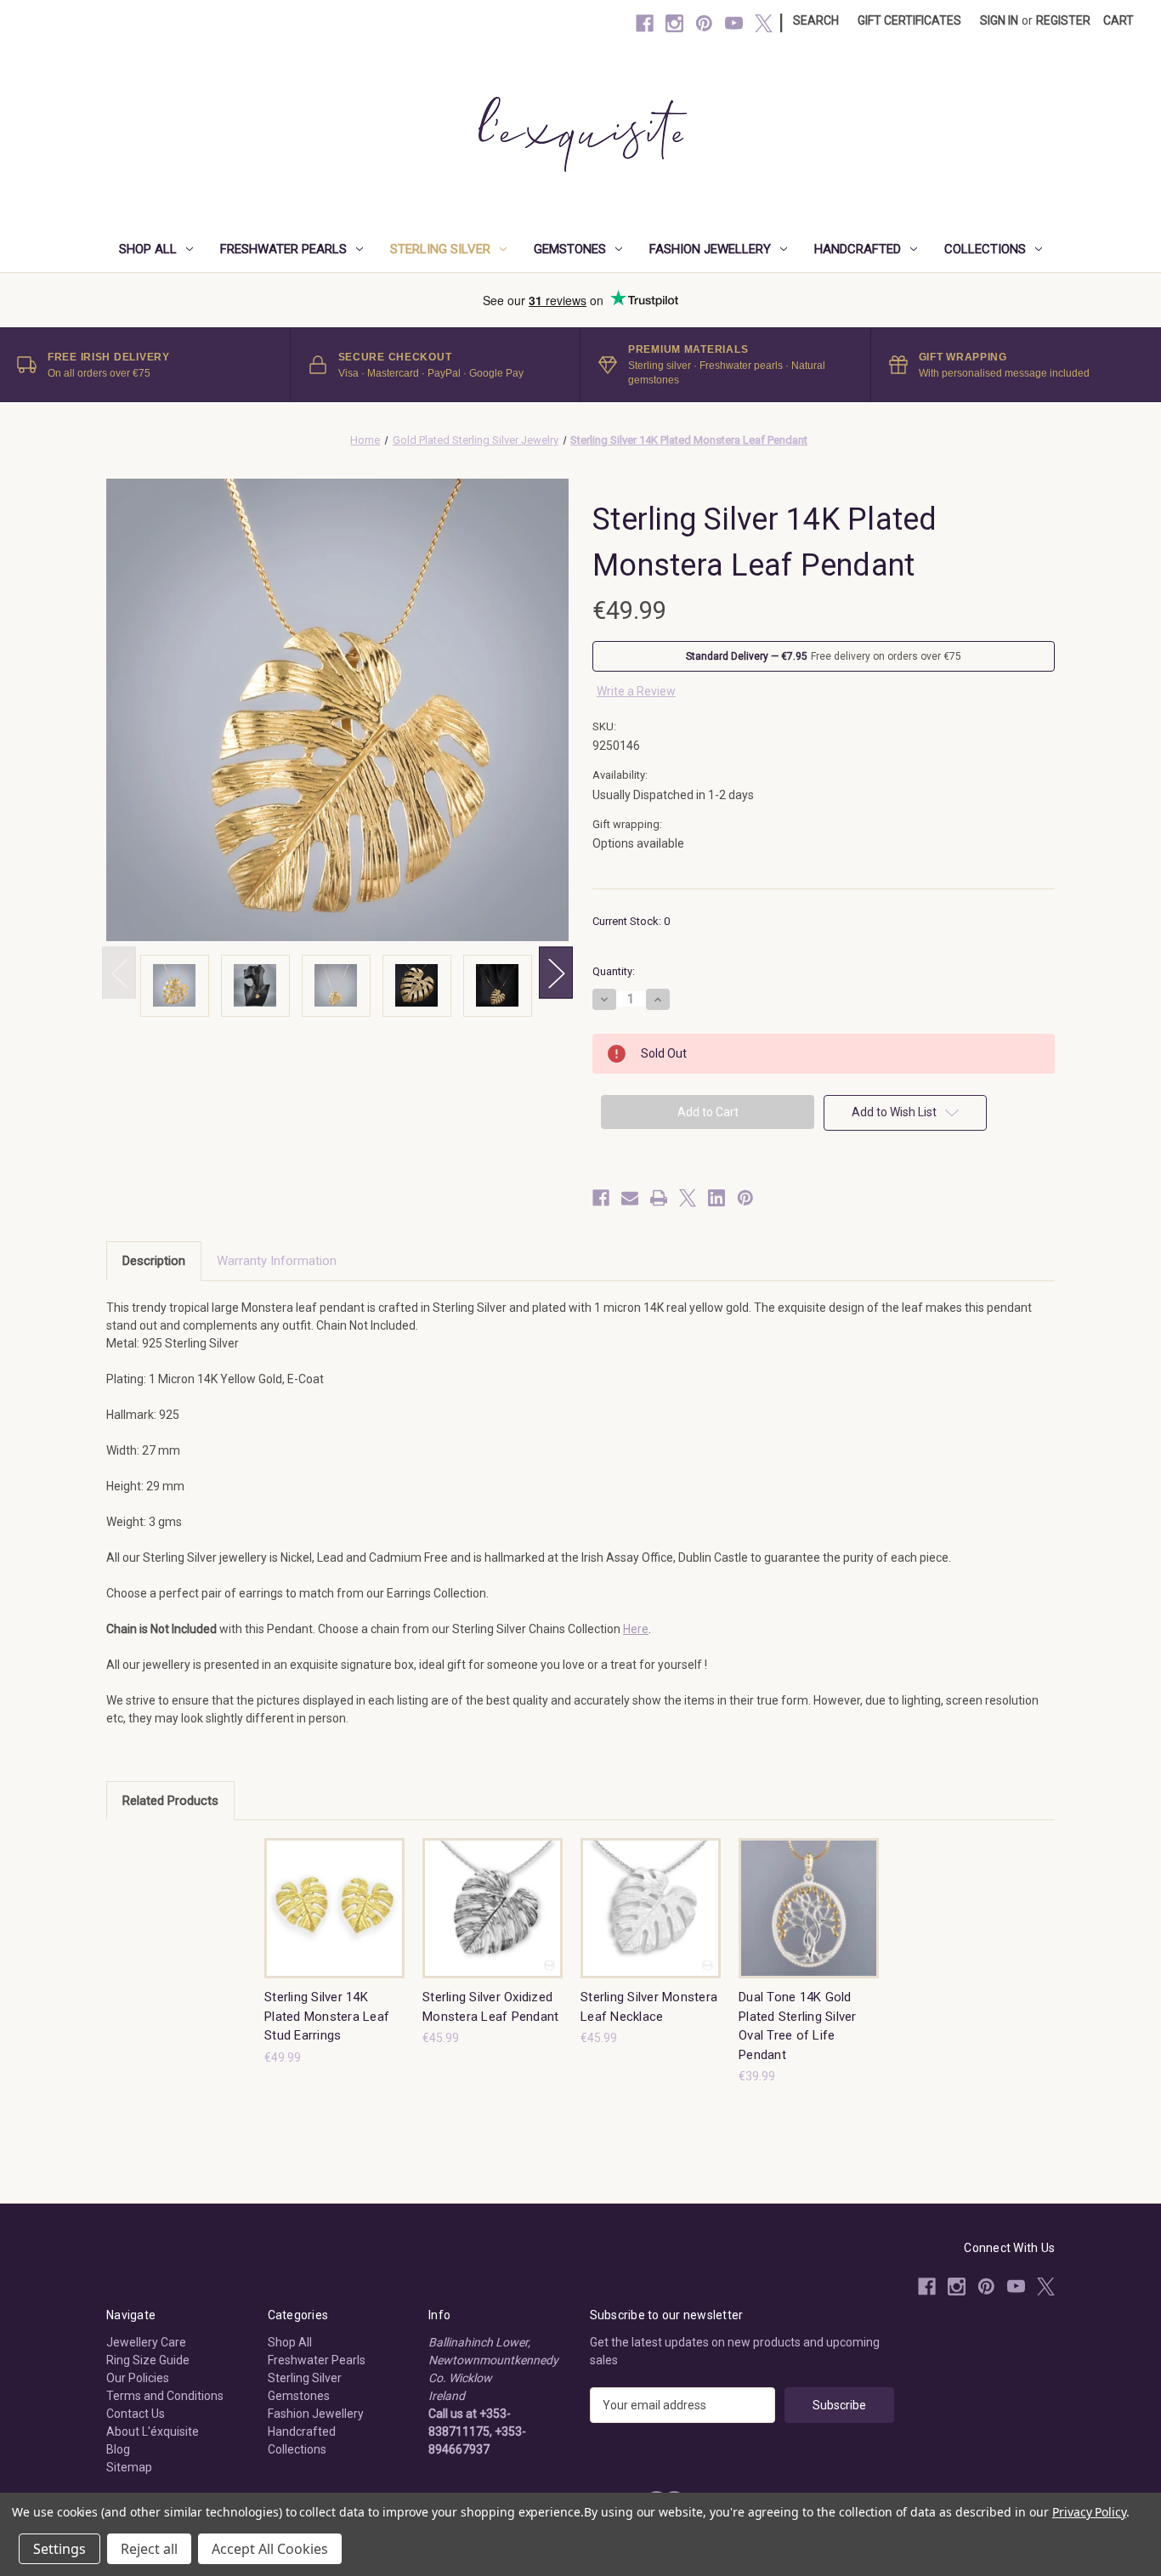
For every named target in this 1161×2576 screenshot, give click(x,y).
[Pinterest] (704, 23)
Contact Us (136, 2414)
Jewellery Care (146, 2342)
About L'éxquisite (153, 2431)
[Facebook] (645, 23)
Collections (985, 249)
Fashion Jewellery (710, 249)
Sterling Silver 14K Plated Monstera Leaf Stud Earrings (327, 2016)
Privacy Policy (1089, 2512)
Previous (119, 973)
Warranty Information (277, 1261)
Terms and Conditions (165, 2396)
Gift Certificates (909, 20)
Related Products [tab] (170, 1801)
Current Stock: (631, 921)
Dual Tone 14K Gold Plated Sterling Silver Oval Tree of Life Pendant (798, 2026)
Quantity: (614, 971)
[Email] (630, 1198)
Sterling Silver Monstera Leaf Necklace (649, 2007)
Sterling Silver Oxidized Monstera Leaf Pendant (490, 2007)
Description (154, 1261)
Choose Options (493, 1923)
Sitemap (129, 2467)
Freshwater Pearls (283, 249)
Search (816, 20)
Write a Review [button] (636, 691)
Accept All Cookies (270, 2549)
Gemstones (570, 249)
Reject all (149, 2549)
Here (636, 1629)
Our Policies (138, 2378)
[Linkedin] (716, 1198)
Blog (118, 2449)
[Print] (659, 1198)
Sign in (999, 20)
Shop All (148, 249)
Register (1063, 20)
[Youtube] (734, 23)
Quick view (333, 1893)
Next (556, 973)
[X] (764, 23)
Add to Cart (335, 1923)
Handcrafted (858, 249)
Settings (59, 2549)
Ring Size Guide (148, 2360)
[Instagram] (674, 23)
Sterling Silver (440, 249)
